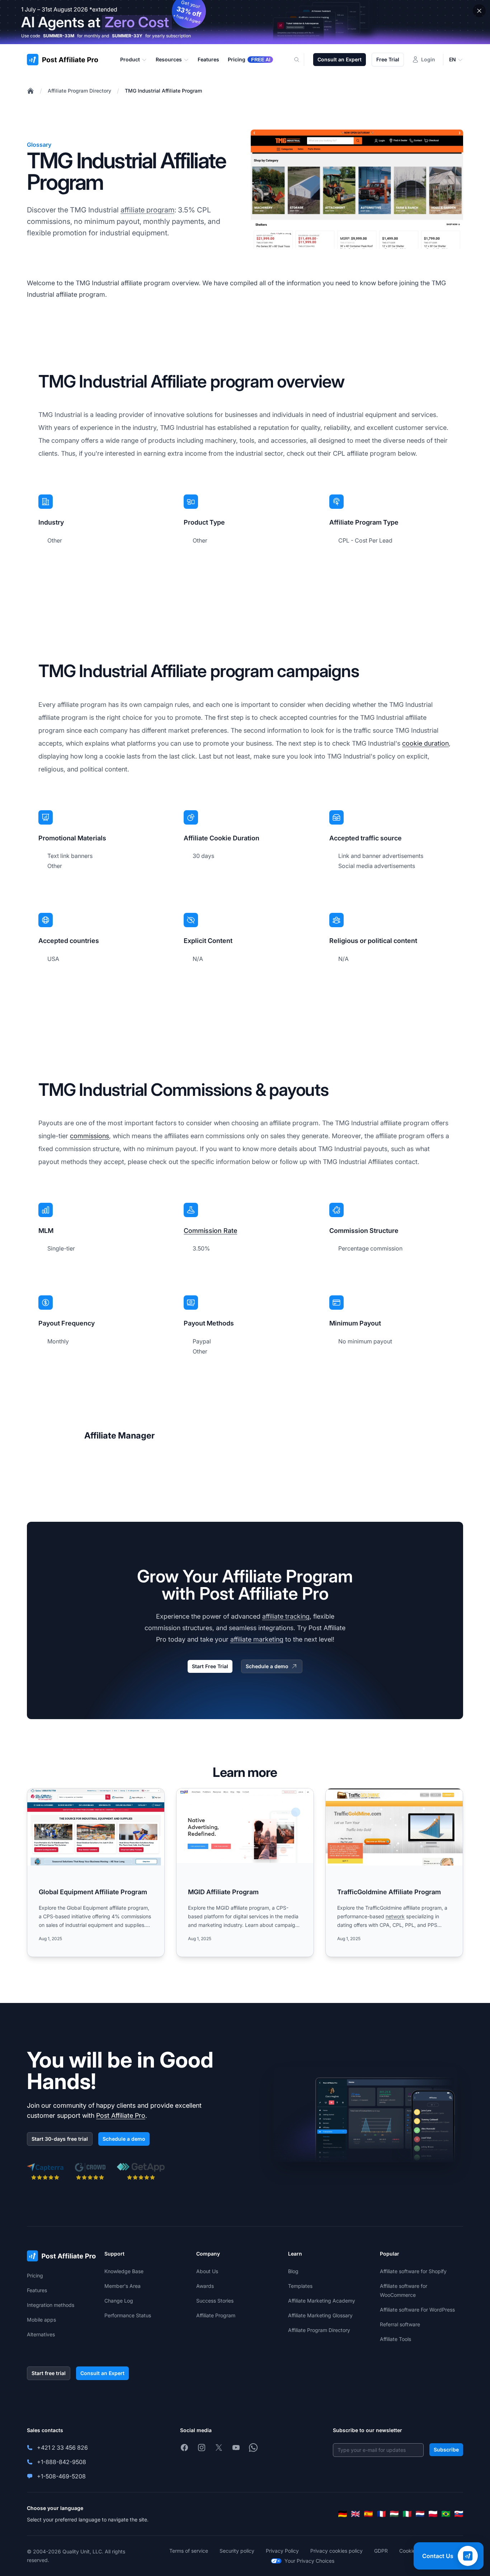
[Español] (368, 2514)
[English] (355, 2514)
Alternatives (41, 2334)
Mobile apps (41, 2320)
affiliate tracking (286, 1616)
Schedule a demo (267, 1666)
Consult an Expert (340, 59)
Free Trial (388, 59)
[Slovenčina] (459, 2514)
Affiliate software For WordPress (417, 2310)
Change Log (119, 2301)
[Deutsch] (343, 2514)
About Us (207, 2271)
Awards (205, 2286)
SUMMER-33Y (127, 36)
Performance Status (128, 2315)
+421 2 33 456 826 (62, 2448)
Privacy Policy (282, 2551)
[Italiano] (407, 2514)
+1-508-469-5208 (61, 2476)
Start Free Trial (210, 1666)
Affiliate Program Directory (79, 91)
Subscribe (446, 2450)
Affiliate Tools (395, 2339)
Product (130, 59)
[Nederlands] (420, 2514)
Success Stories (215, 2301)
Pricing (35, 2275)
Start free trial (49, 2373)
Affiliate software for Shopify (413, 2271)
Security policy (237, 2551)
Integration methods (51, 2305)
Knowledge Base (124, 2271)
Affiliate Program (216, 2315)
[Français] (381, 2514)
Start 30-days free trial (60, 2139)
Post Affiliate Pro (121, 2115)
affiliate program (147, 210)
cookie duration (425, 743)
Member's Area (122, 2286)
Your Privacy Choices (309, 2561)
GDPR (381, 2551)
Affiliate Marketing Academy (322, 2301)
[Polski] (433, 2514)
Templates (300, 2286)
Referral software (400, 2324)
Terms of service (189, 2551)
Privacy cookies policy (336, 2551)
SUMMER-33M (59, 36)
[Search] (301, 60)
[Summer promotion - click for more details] (245, 22)
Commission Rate (210, 1231)
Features (37, 2290)
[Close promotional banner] (479, 11)
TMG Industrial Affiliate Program (163, 91)
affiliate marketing (257, 1639)
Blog (293, 2271)
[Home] (30, 91)
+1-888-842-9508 (62, 2462)
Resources (169, 59)
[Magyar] (394, 2514)
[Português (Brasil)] (446, 2514)
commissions (89, 1136)
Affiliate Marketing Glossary (320, 2315)
